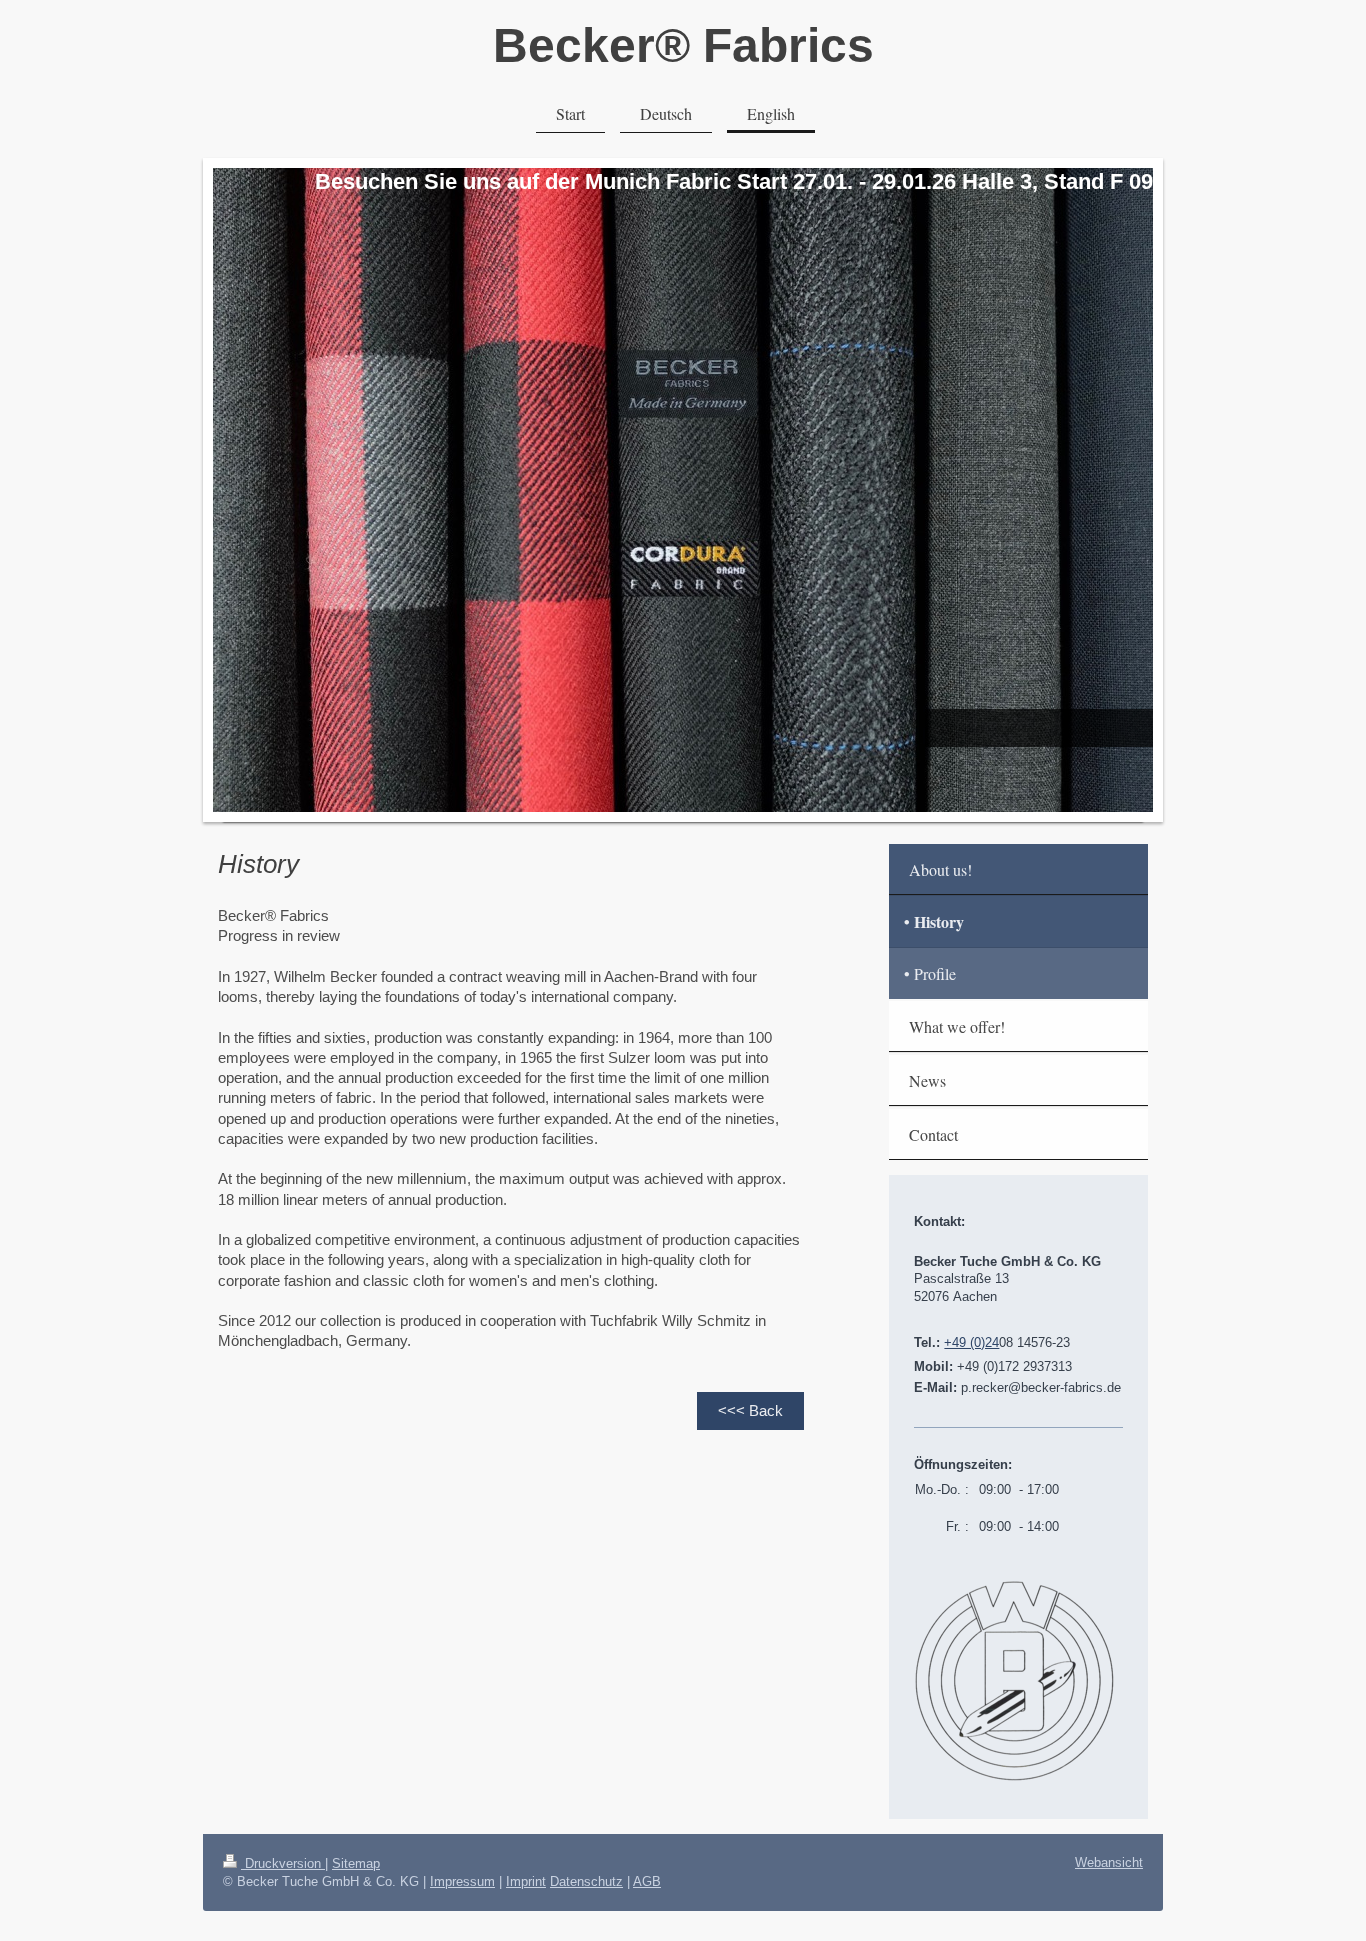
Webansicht (1109, 1862)
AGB (647, 1881)
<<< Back (750, 1410)
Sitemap (356, 1863)
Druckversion (283, 1863)
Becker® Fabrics (683, 45)
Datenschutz (586, 1881)
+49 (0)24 (971, 1342)
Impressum (462, 1881)
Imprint (526, 1881)
